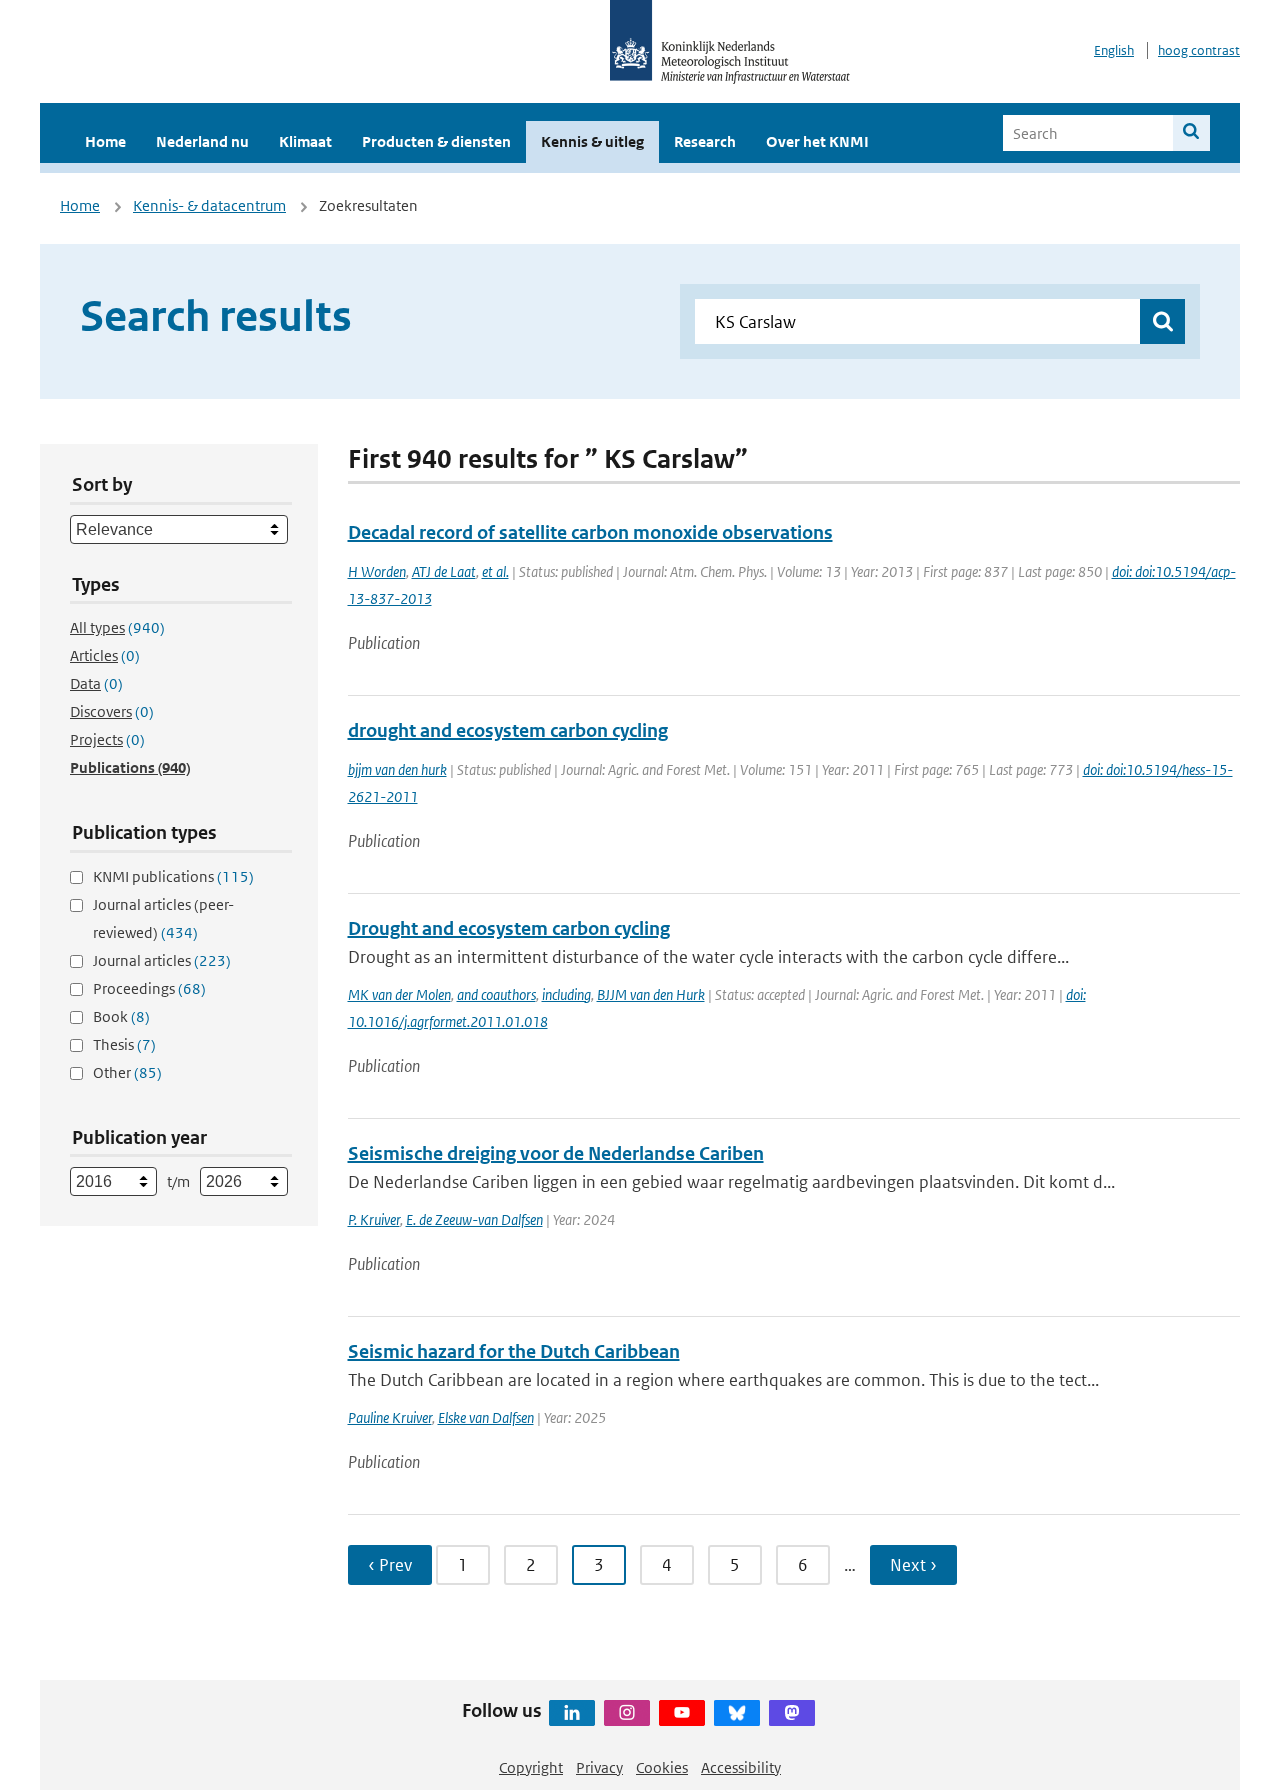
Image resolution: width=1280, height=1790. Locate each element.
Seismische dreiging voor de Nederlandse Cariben (556, 1153)
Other (127, 1072)
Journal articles (162, 960)
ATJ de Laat (444, 571)
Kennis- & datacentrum (209, 205)
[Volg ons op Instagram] (627, 1713)
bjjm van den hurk (397, 769)
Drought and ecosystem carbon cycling (509, 928)
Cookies (662, 1767)
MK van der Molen (399, 994)
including (566, 994)
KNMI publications (173, 876)
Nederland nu (202, 141)
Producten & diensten (436, 141)
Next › (913, 1565)
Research (705, 141)
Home (105, 141)
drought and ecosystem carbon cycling (508, 730)
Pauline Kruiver (390, 1417)
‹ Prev (390, 1565)
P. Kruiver (374, 1219)
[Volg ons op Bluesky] (737, 1713)
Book (121, 1016)
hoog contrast (1199, 50)
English (1114, 50)
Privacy (599, 1767)
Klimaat (305, 141)
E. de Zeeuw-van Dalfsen (474, 1219)
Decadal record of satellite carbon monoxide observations (590, 532)
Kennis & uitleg (592, 141)
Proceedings (149, 988)
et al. (495, 571)
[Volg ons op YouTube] (682, 1713)
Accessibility (741, 1767)
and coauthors (496, 994)
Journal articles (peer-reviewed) (163, 918)
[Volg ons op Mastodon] (792, 1713)
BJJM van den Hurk (651, 994)
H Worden (377, 571)
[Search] (1191, 133)
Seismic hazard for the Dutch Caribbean (514, 1351)
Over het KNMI (817, 141)
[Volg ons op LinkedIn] (572, 1713)
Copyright (531, 1767)
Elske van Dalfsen (486, 1417)
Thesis (124, 1044)
